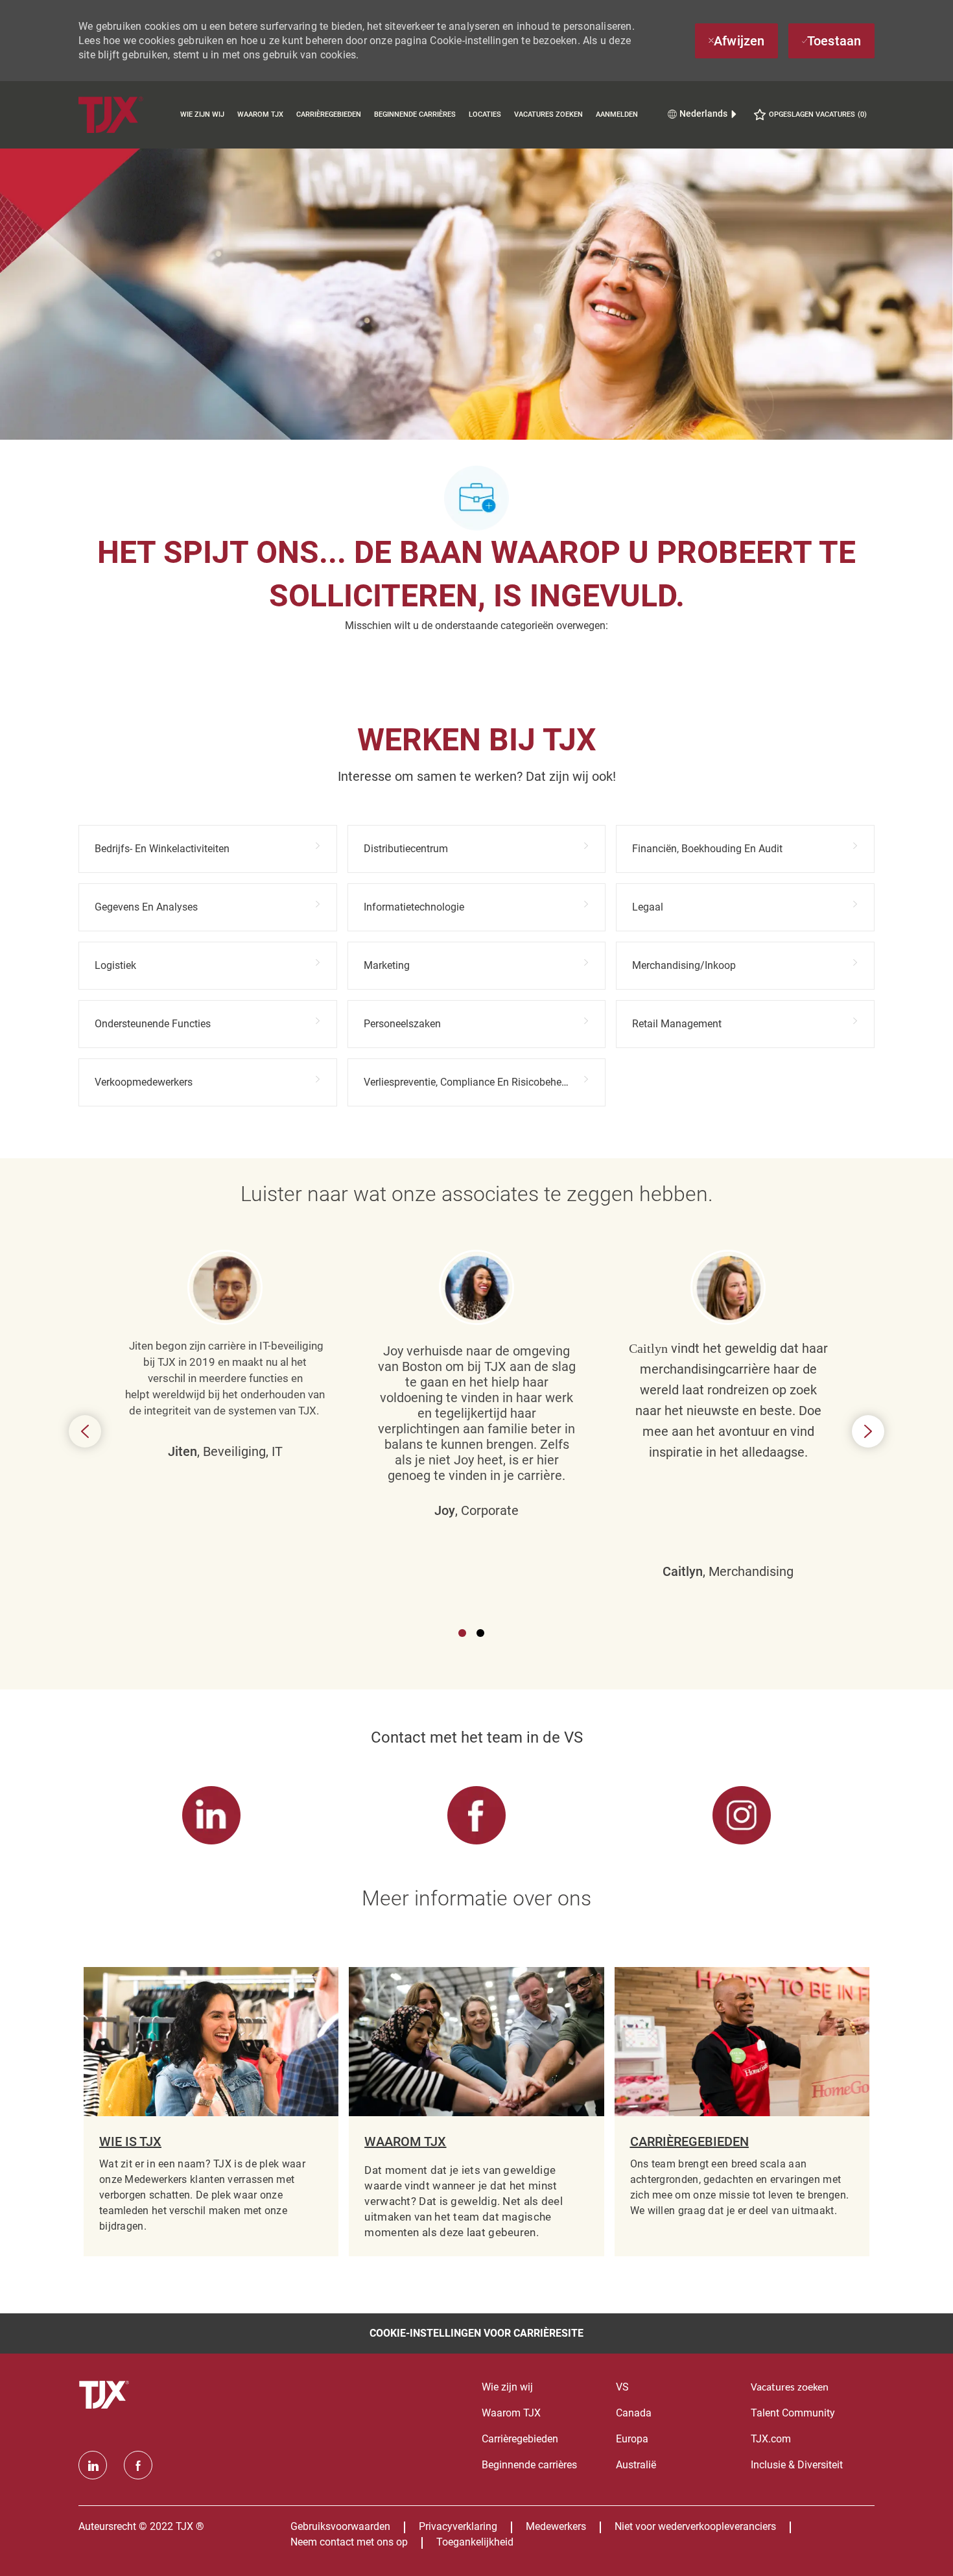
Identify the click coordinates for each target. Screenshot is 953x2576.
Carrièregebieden (329, 114)
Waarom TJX (260, 114)
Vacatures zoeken (548, 114)
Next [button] (868, 1431)
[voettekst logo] (106, 2395)
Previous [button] (85, 1431)
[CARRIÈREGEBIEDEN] (742, 2112)
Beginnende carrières (415, 114)
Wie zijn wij (202, 114)
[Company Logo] (126, 114)
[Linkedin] (93, 2465)
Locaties (485, 114)
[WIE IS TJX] (211, 2112)
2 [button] (480, 1633)
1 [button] (462, 1633)
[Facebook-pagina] (138, 2465)
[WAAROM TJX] (476, 2112)
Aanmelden (617, 114)
